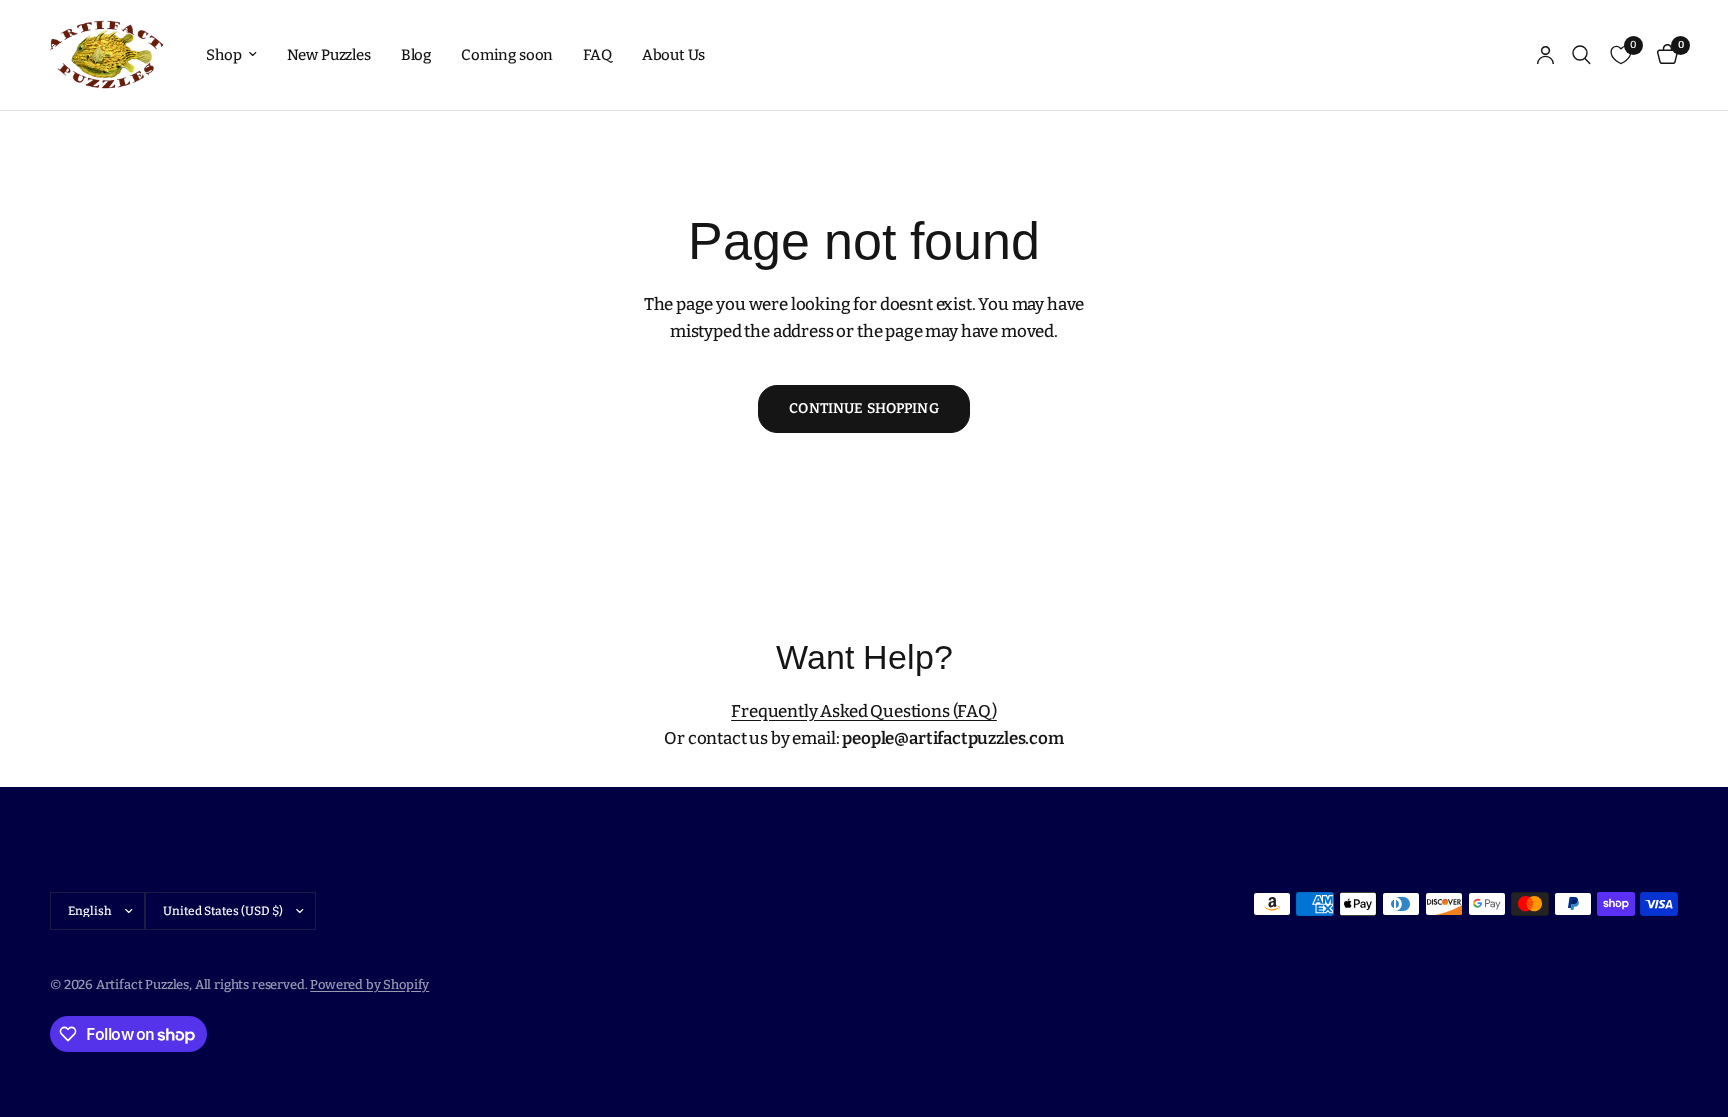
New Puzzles (329, 55)
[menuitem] (231, 55)
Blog (416, 55)
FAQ (597, 55)
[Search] (1581, 55)
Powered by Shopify (369, 984)
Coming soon (507, 55)
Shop (223, 55)
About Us (674, 55)
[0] (1662, 55)
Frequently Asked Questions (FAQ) (864, 711)
